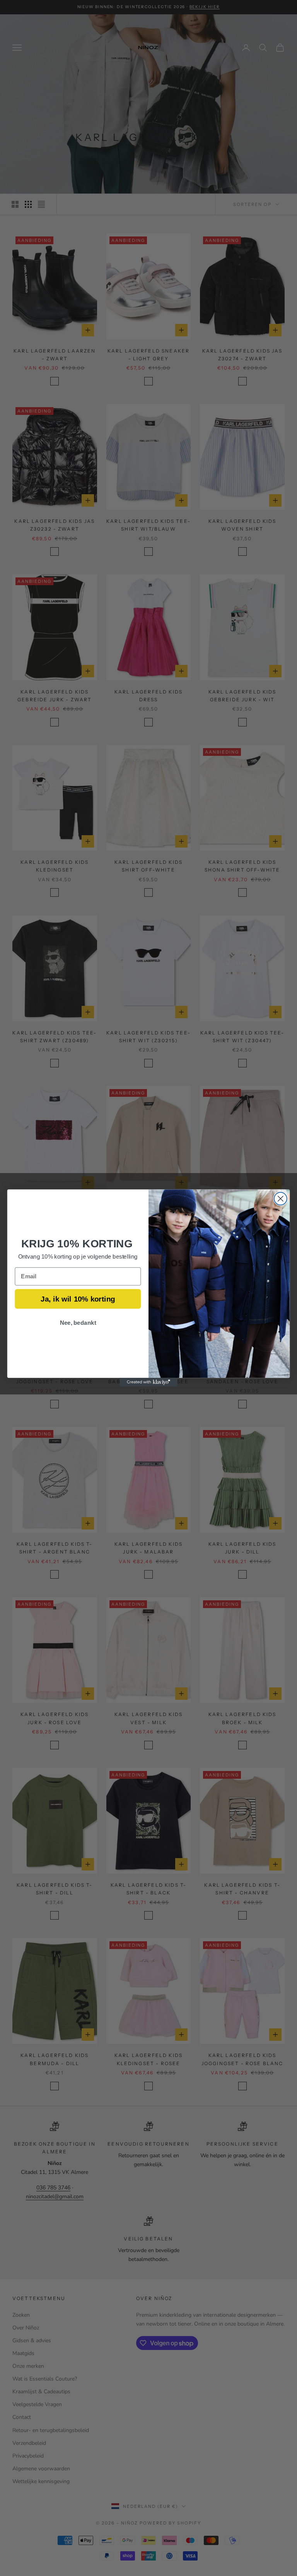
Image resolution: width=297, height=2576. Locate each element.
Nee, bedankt (78, 1322)
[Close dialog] (281, 1199)
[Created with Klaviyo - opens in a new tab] (148, 1382)
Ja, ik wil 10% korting (78, 1299)
